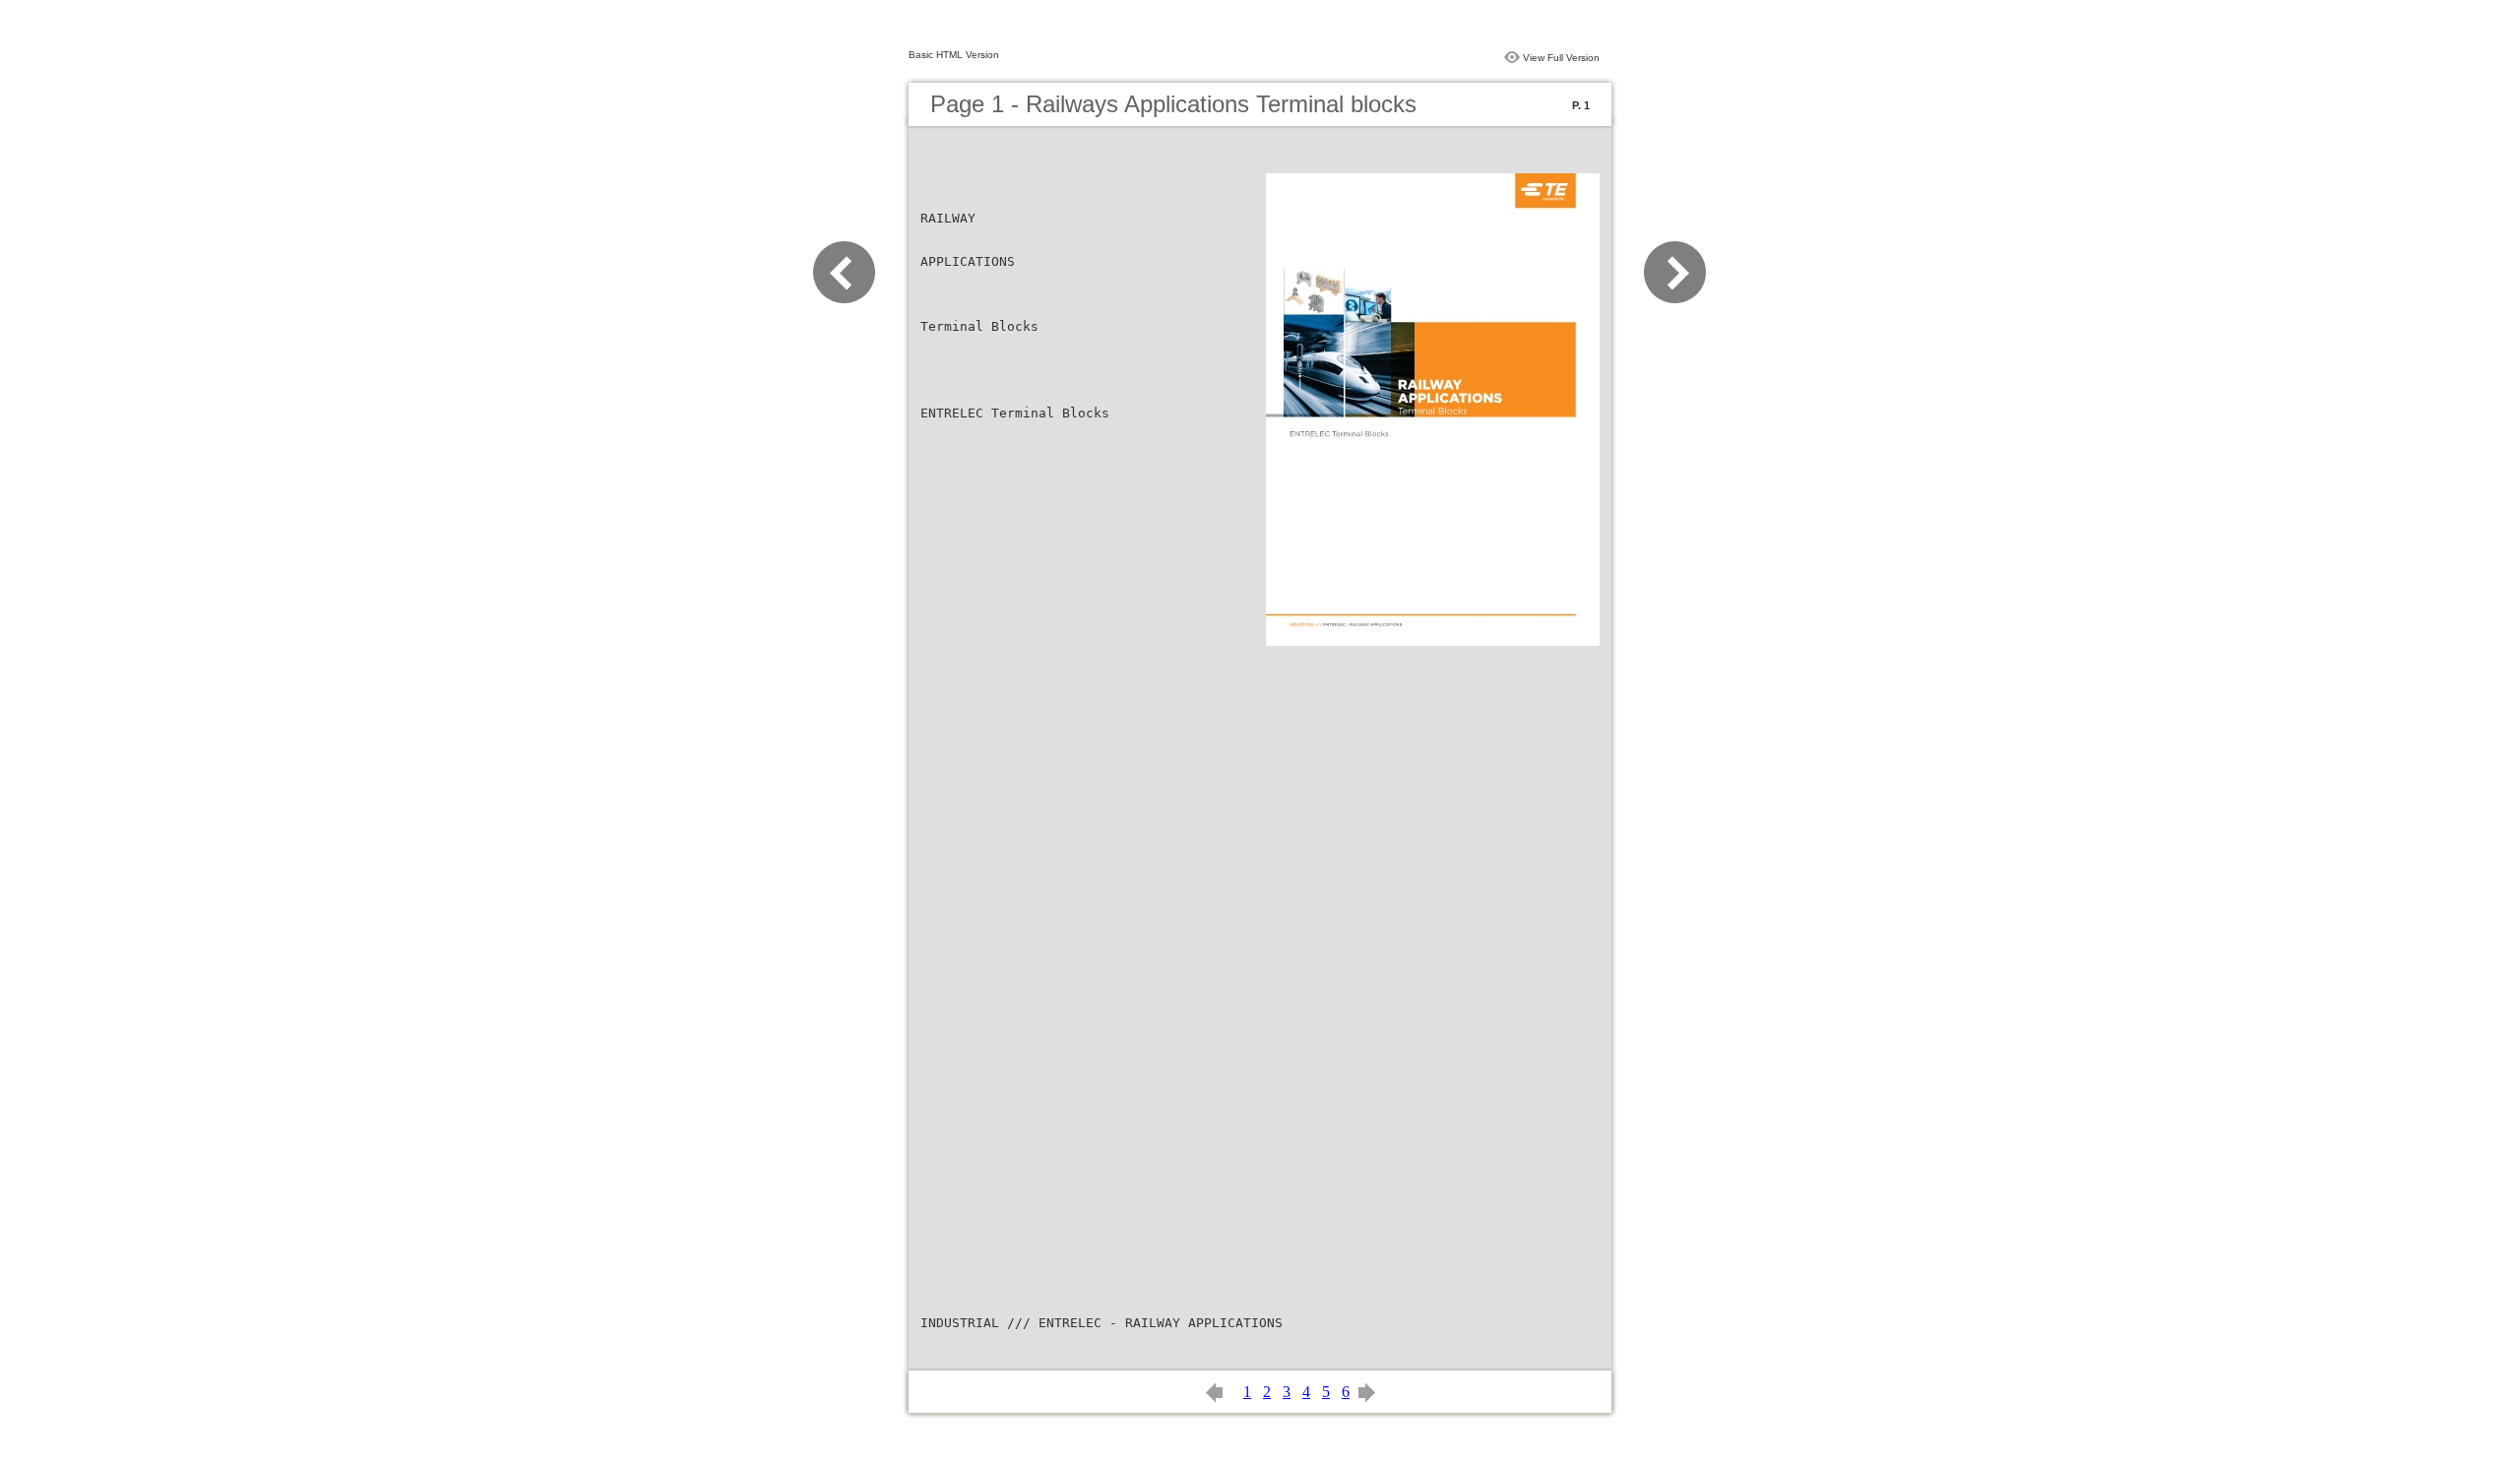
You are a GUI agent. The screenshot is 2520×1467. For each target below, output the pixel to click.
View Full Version (1561, 58)
